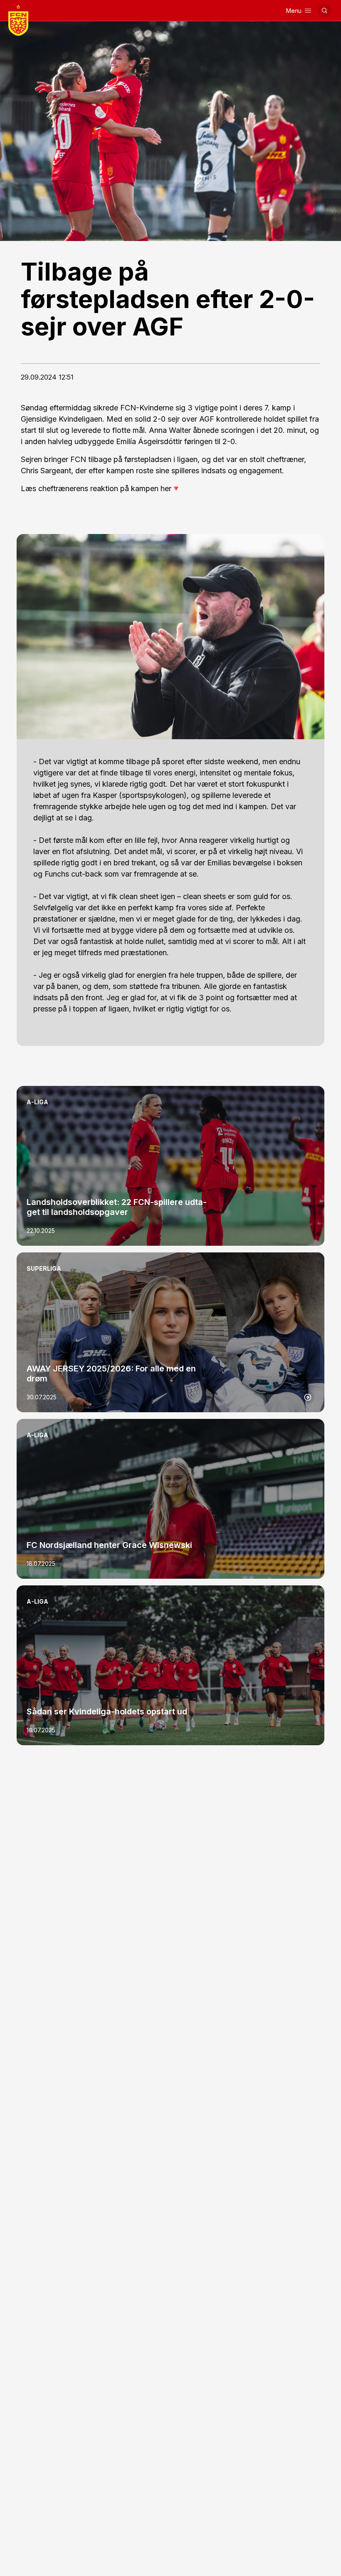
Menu (294, 11)
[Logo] (18, 20)
